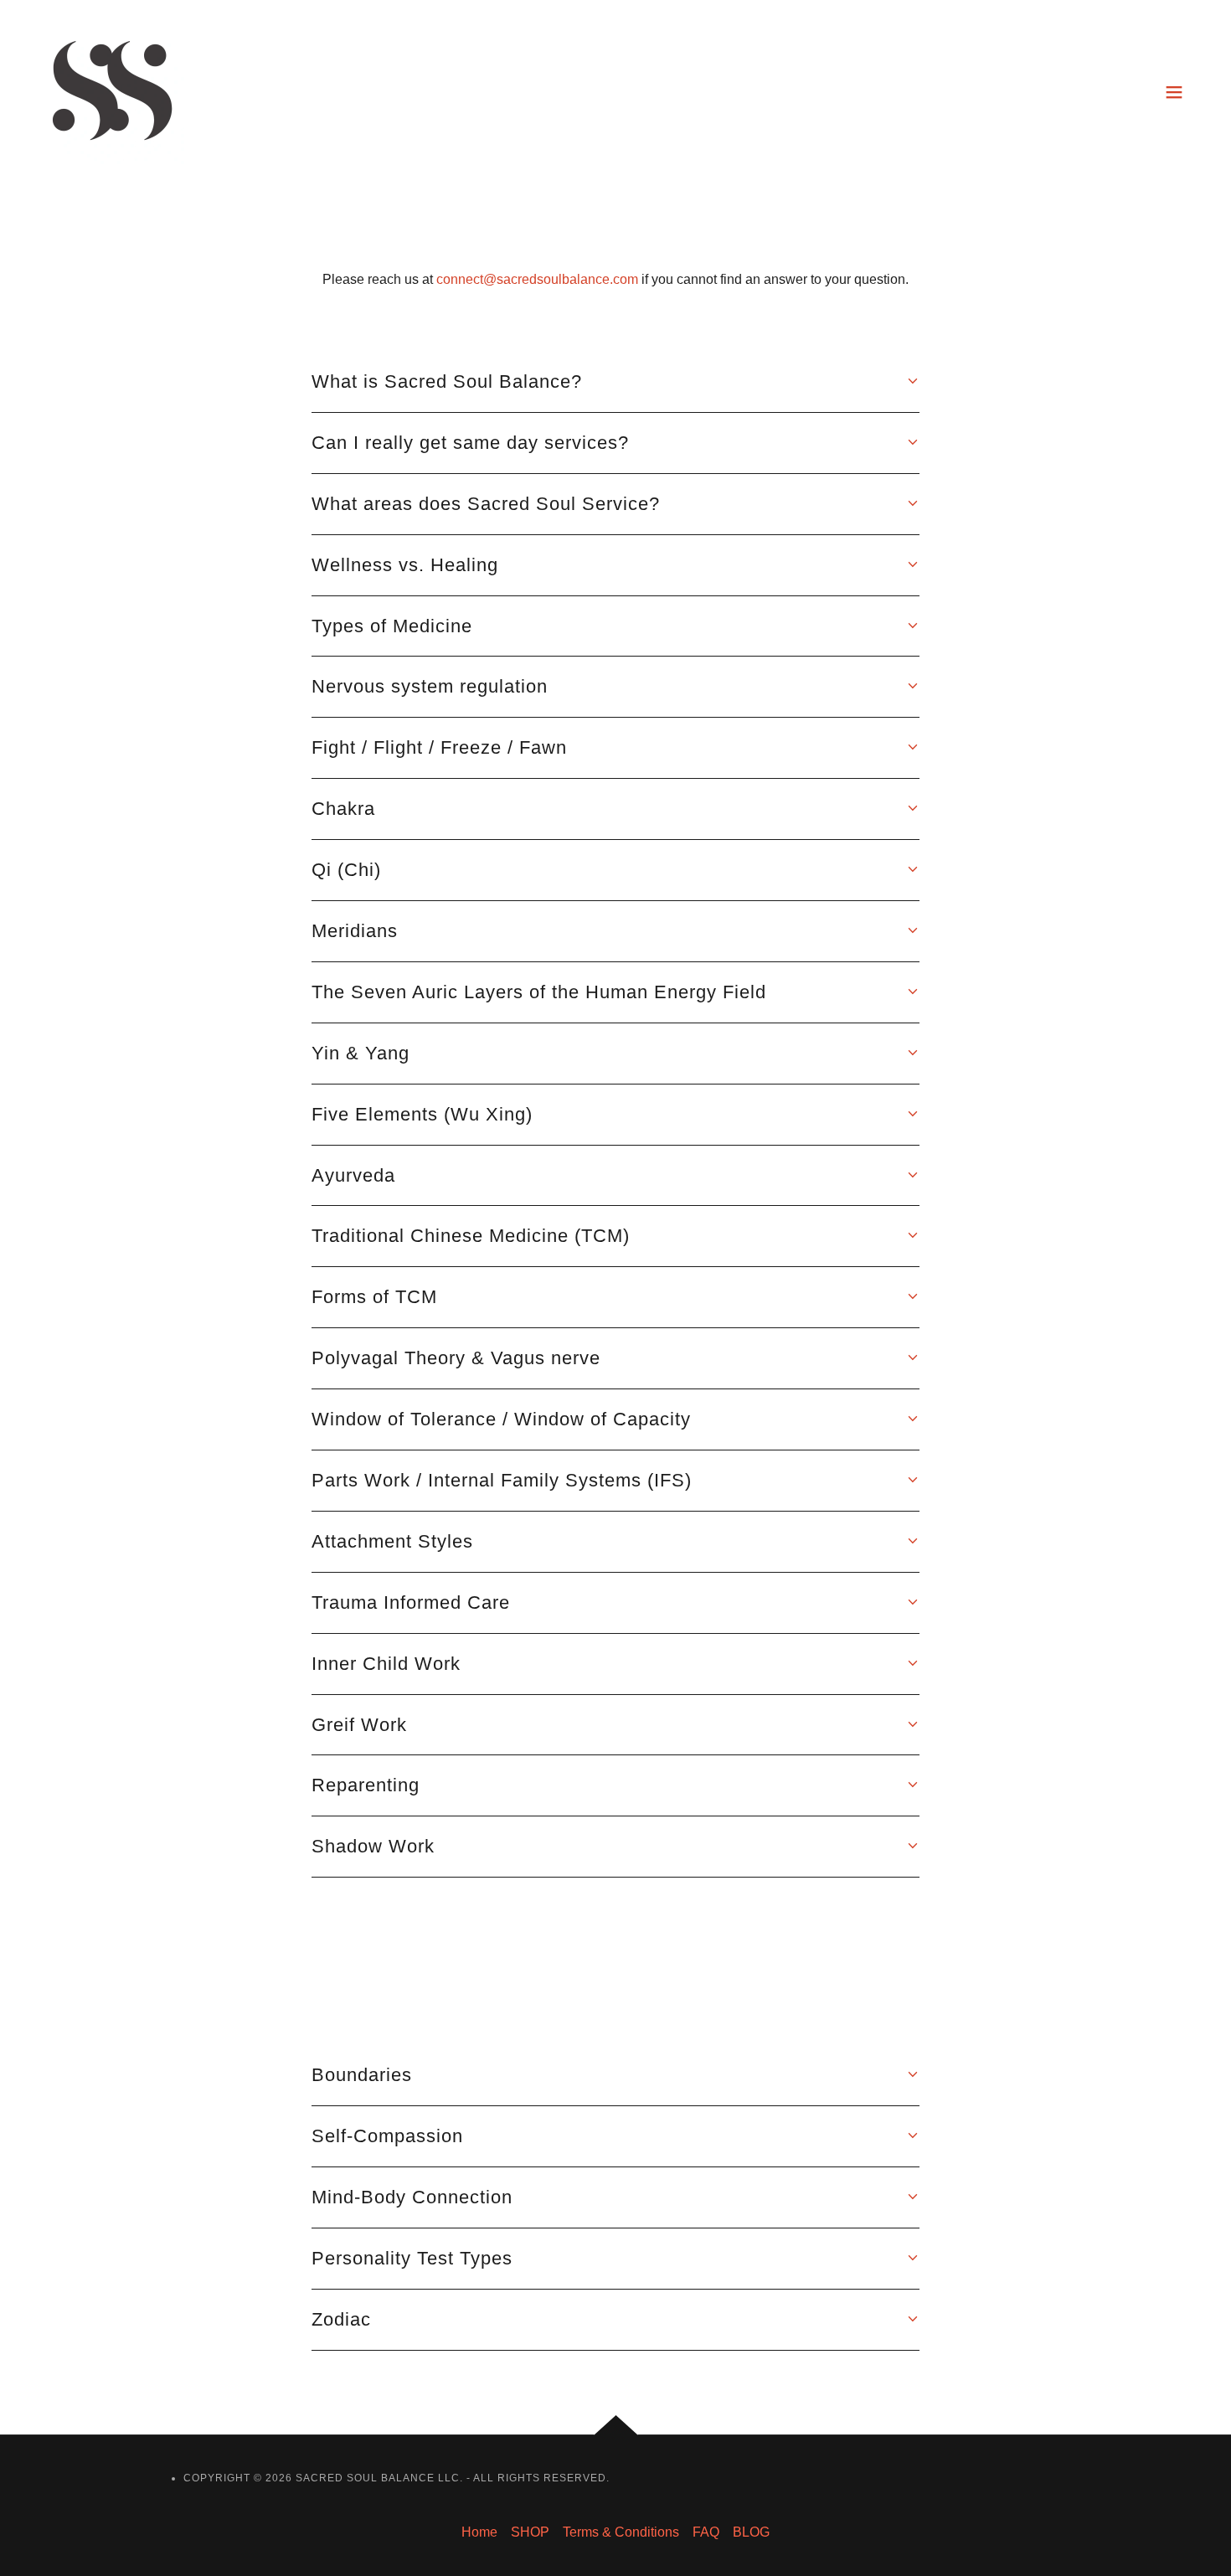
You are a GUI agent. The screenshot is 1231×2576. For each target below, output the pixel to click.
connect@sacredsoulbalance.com (537, 279)
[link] (112, 91)
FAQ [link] (706, 2532)
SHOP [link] (530, 2532)
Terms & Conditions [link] (621, 2532)
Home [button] (479, 2532)
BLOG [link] (751, 2532)
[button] (1174, 92)
